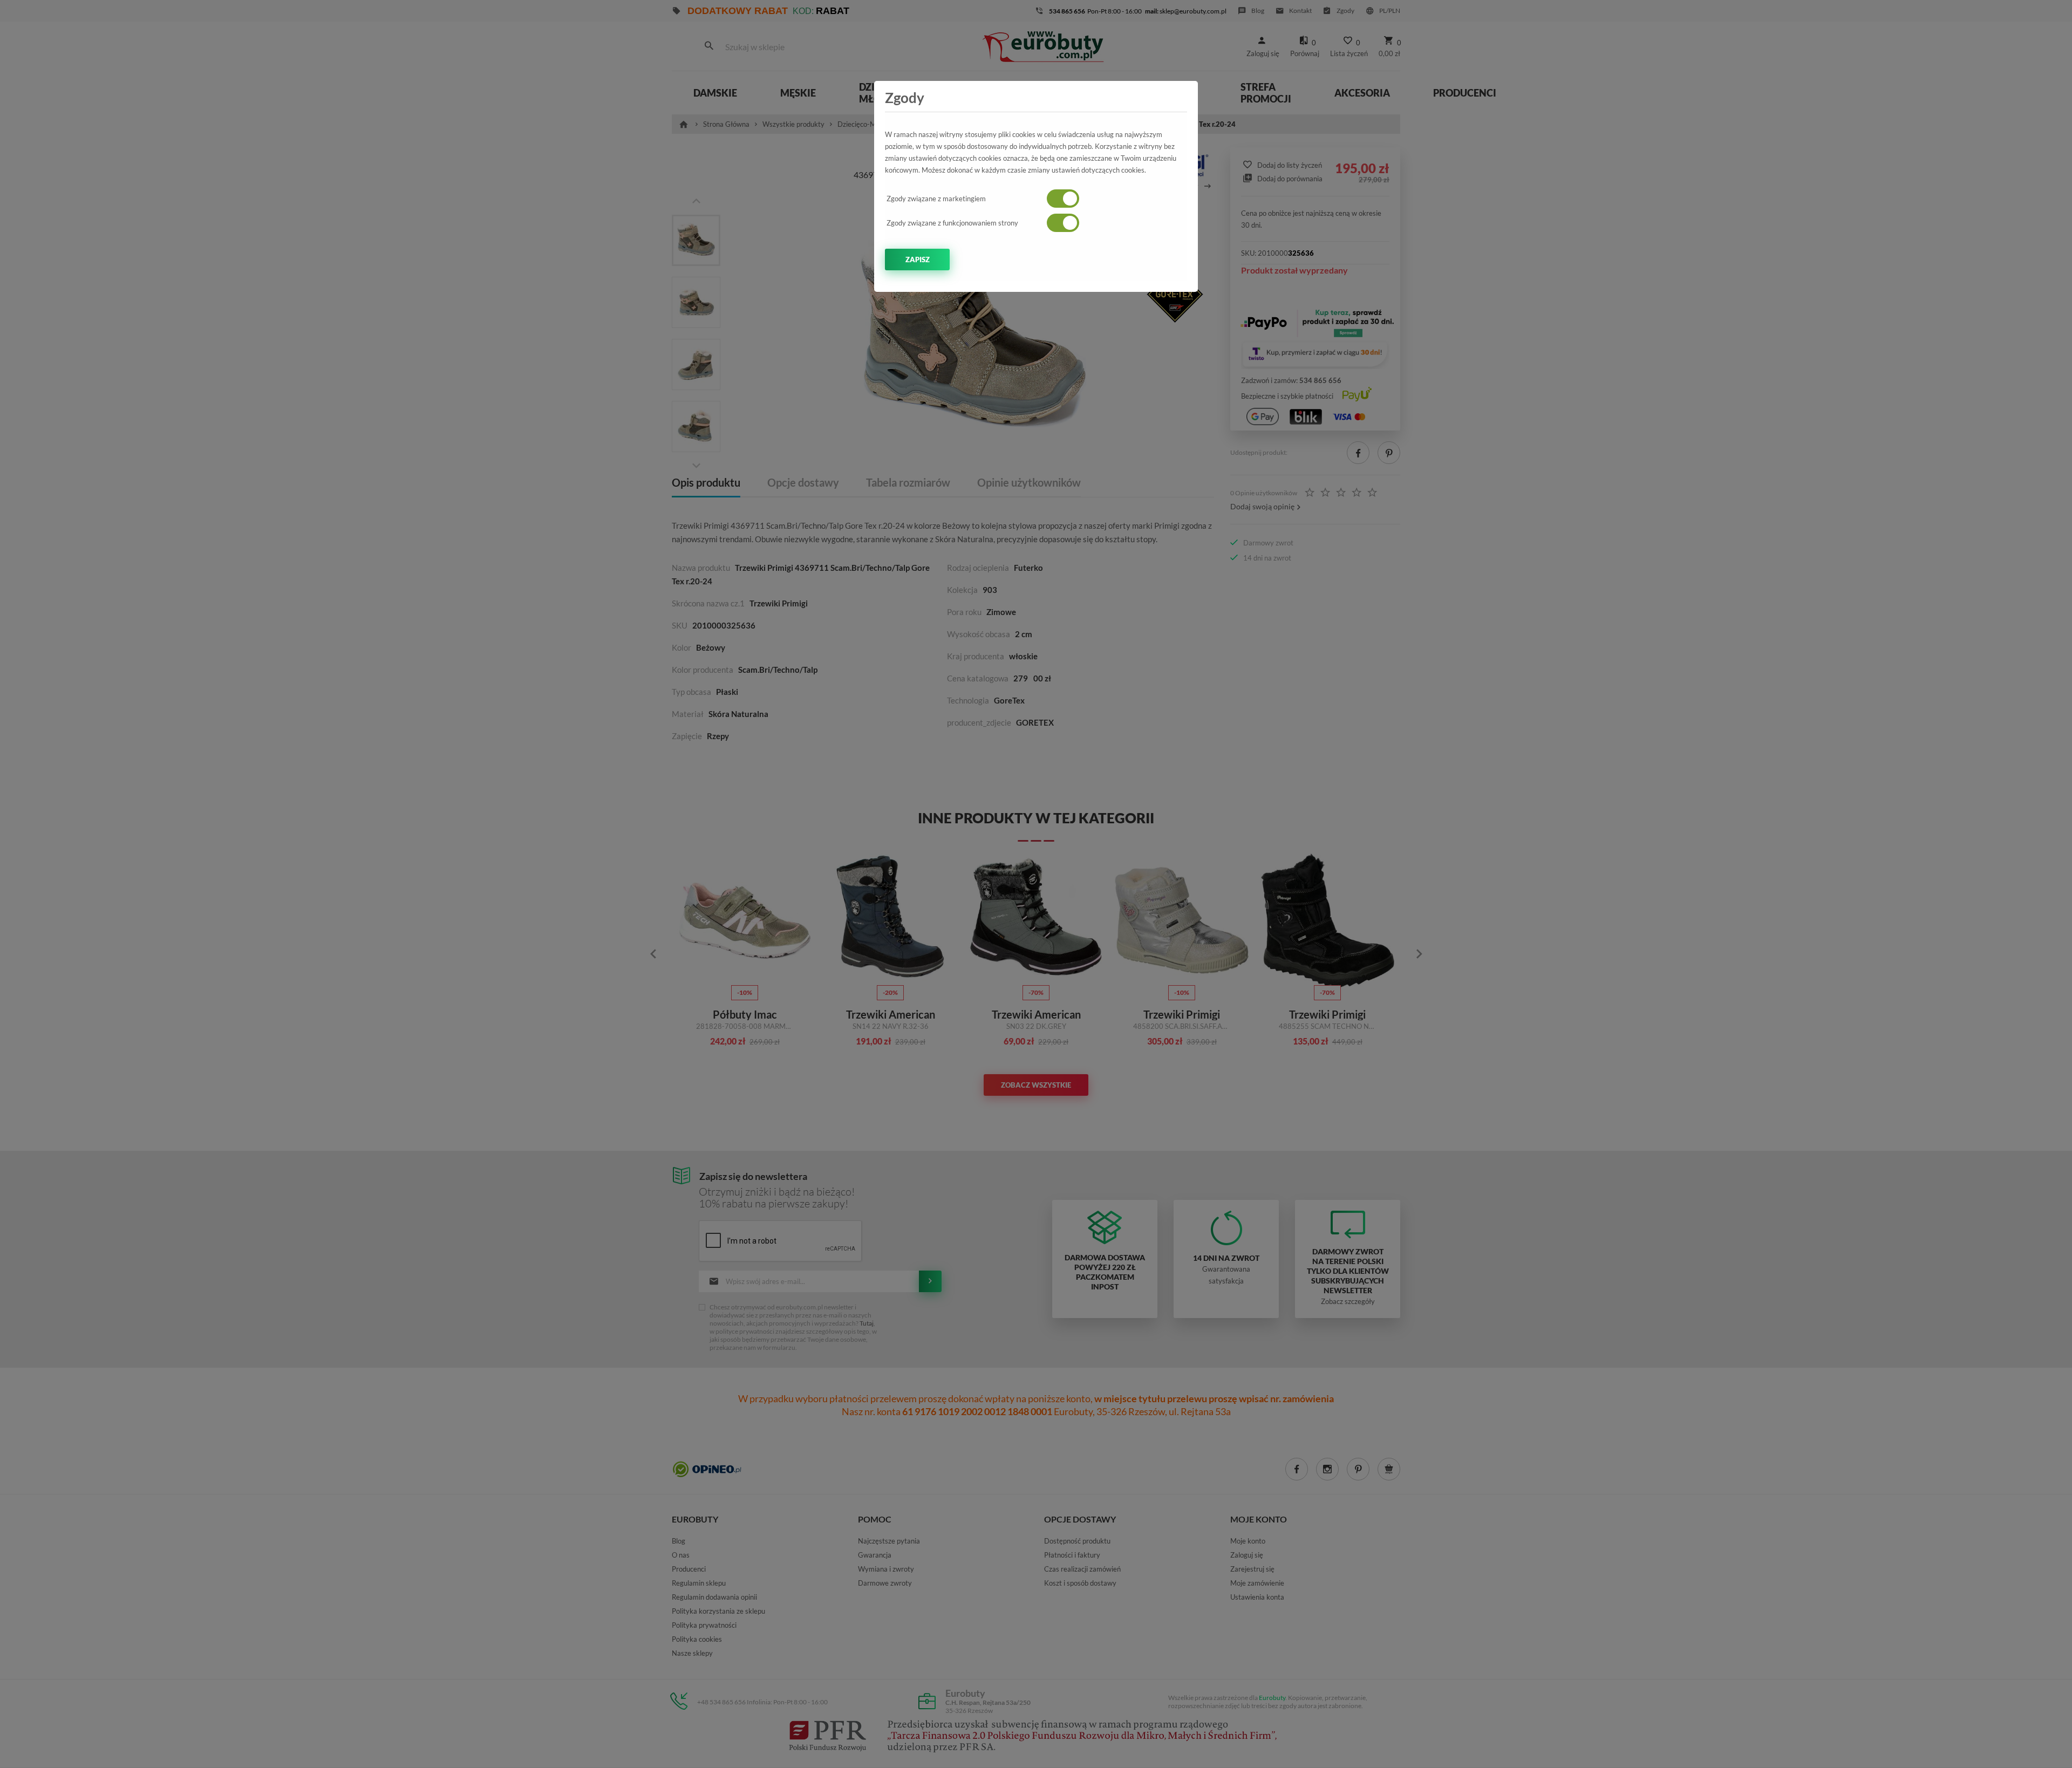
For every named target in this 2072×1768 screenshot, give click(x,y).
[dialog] (1036, 884)
